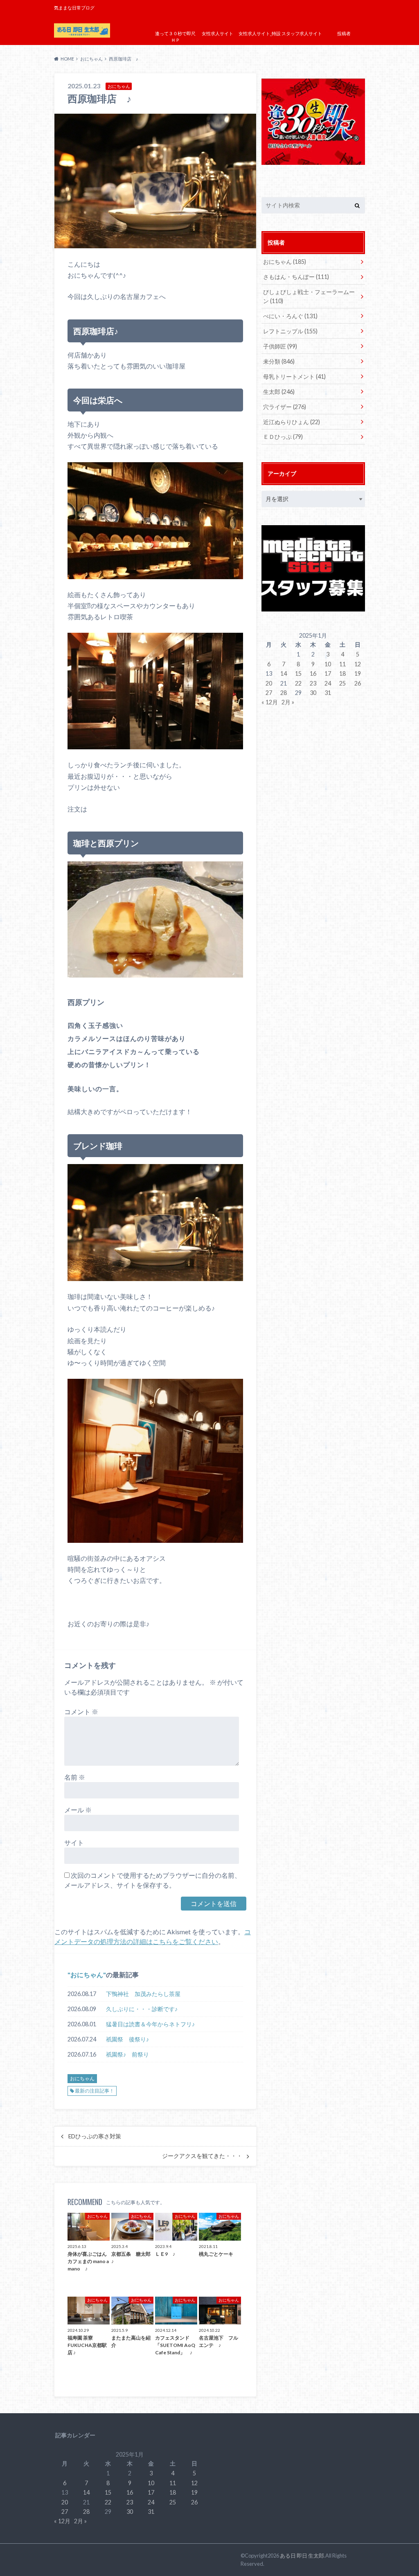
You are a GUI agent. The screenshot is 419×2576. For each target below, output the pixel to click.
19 (358, 673)
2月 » (288, 702)
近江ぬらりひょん (292, 422)
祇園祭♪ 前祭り (127, 2054)
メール (78, 1810)
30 (313, 693)
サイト (74, 1842)
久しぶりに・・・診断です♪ (142, 2009)
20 (269, 683)
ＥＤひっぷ (283, 437)
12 (358, 664)
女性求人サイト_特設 (260, 33)
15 (298, 673)
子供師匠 (280, 346)
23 (313, 683)
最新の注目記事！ (95, 2091)
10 (328, 664)
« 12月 (270, 702)
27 (269, 693)
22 (298, 683)
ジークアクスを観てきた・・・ (202, 2156)
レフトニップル (290, 331)
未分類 (279, 361)
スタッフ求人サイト (302, 33)
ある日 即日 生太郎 (302, 2556)
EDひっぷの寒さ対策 (95, 2136)
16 (313, 673)
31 (328, 693)
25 (342, 683)
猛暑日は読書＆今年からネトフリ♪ (150, 2024)
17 (328, 673)
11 (342, 664)
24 (328, 683)
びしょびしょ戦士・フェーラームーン (309, 296)
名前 (75, 1777)
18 (342, 673)
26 (358, 683)
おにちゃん (87, 1975)
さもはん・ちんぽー (296, 277)
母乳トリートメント (294, 377)
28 (284, 693)
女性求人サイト (217, 33)
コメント (81, 1712)
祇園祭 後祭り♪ (127, 2039)
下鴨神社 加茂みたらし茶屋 (143, 1994)
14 (284, 673)
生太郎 (279, 392)
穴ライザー (285, 407)
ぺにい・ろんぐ (290, 316)
